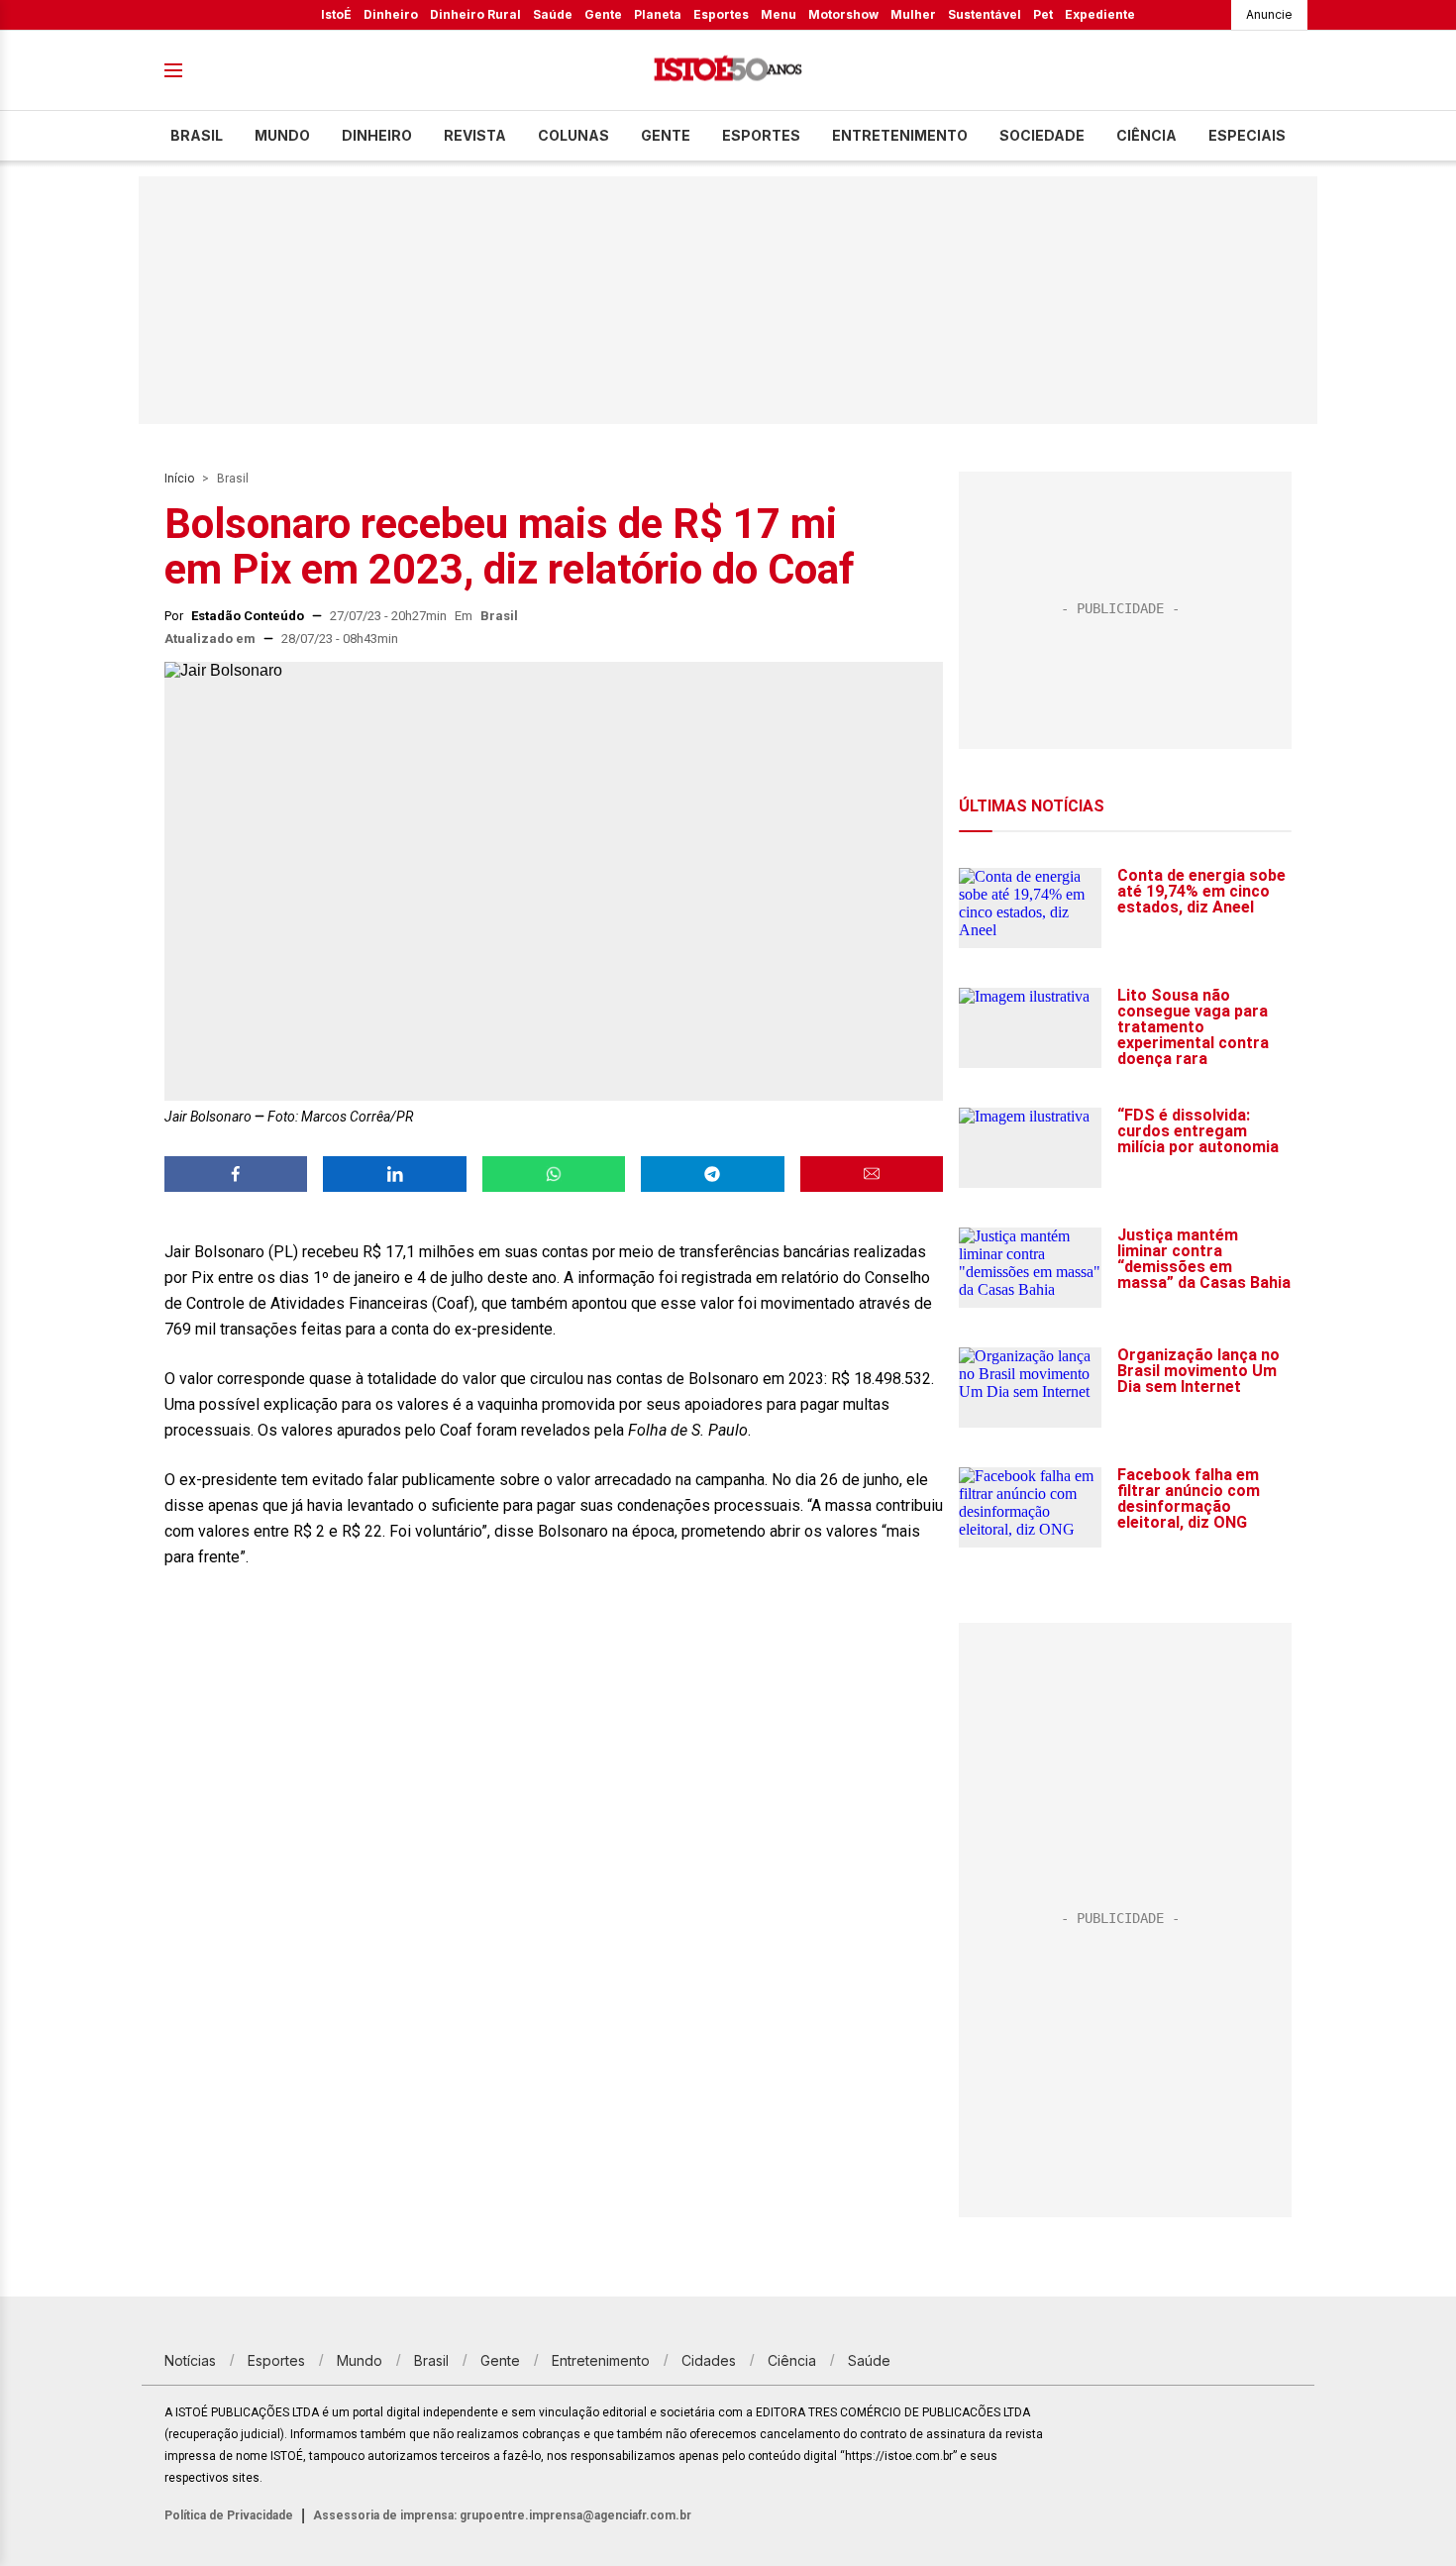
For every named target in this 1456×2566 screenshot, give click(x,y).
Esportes (721, 14)
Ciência (1146, 135)
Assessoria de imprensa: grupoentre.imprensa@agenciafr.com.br (502, 2515)
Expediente (1100, 14)
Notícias (190, 2360)
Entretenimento (900, 135)
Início (179, 479)
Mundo (282, 135)
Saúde (553, 14)
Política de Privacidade (229, 2515)
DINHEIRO (377, 135)
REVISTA (475, 135)
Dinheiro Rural (475, 14)
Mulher (913, 14)
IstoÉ (336, 14)
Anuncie (1269, 14)
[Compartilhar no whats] (554, 1174)
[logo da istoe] (728, 71)
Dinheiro (391, 14)
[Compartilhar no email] (872, 1174)
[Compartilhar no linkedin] (394, 1174)
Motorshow (843, 14)
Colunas (573, 135)
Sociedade (1042, 135)
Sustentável (985, 14)
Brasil (197, 135)
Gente (603, 14)
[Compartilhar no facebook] (236, 1174)
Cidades (709, 2360)
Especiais (1247, 135)
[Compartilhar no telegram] (712, 1174)
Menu (779, 14)
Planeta (658, 14)
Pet (1043, 14)
